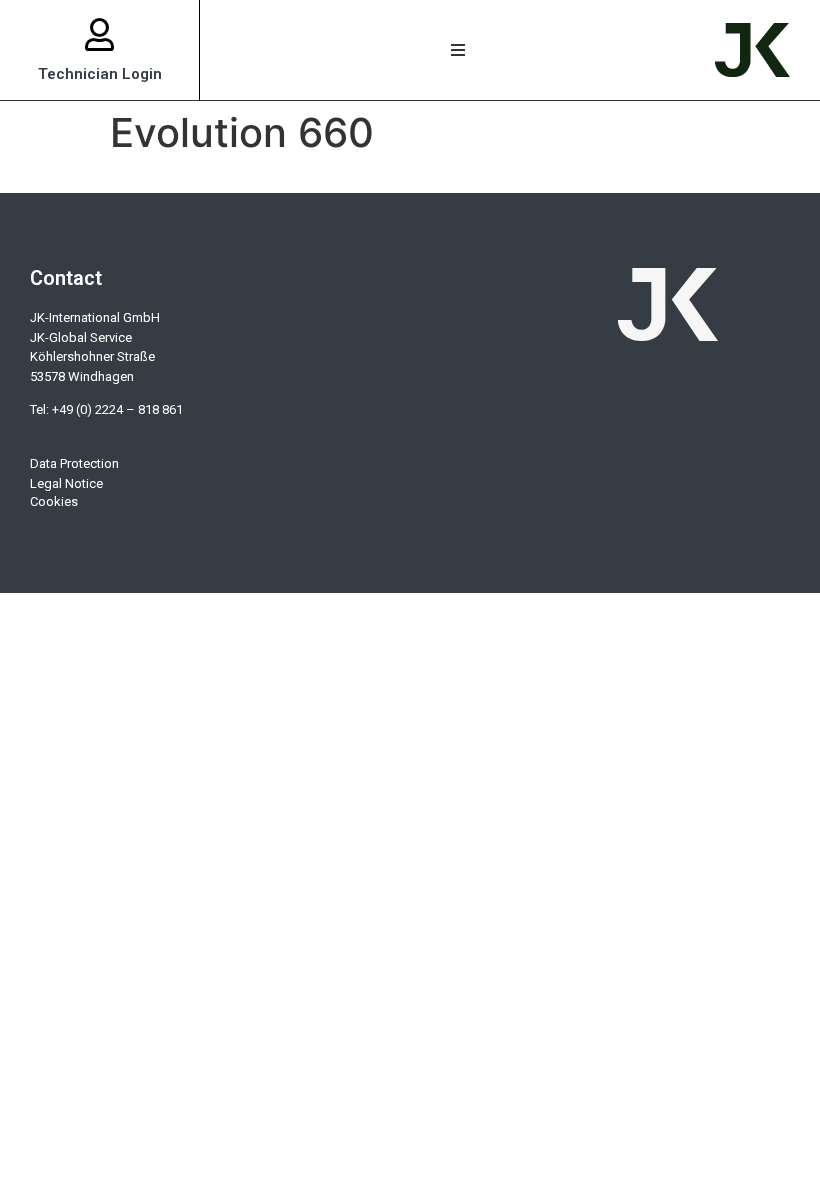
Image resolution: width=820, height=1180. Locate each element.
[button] (457, 50)
